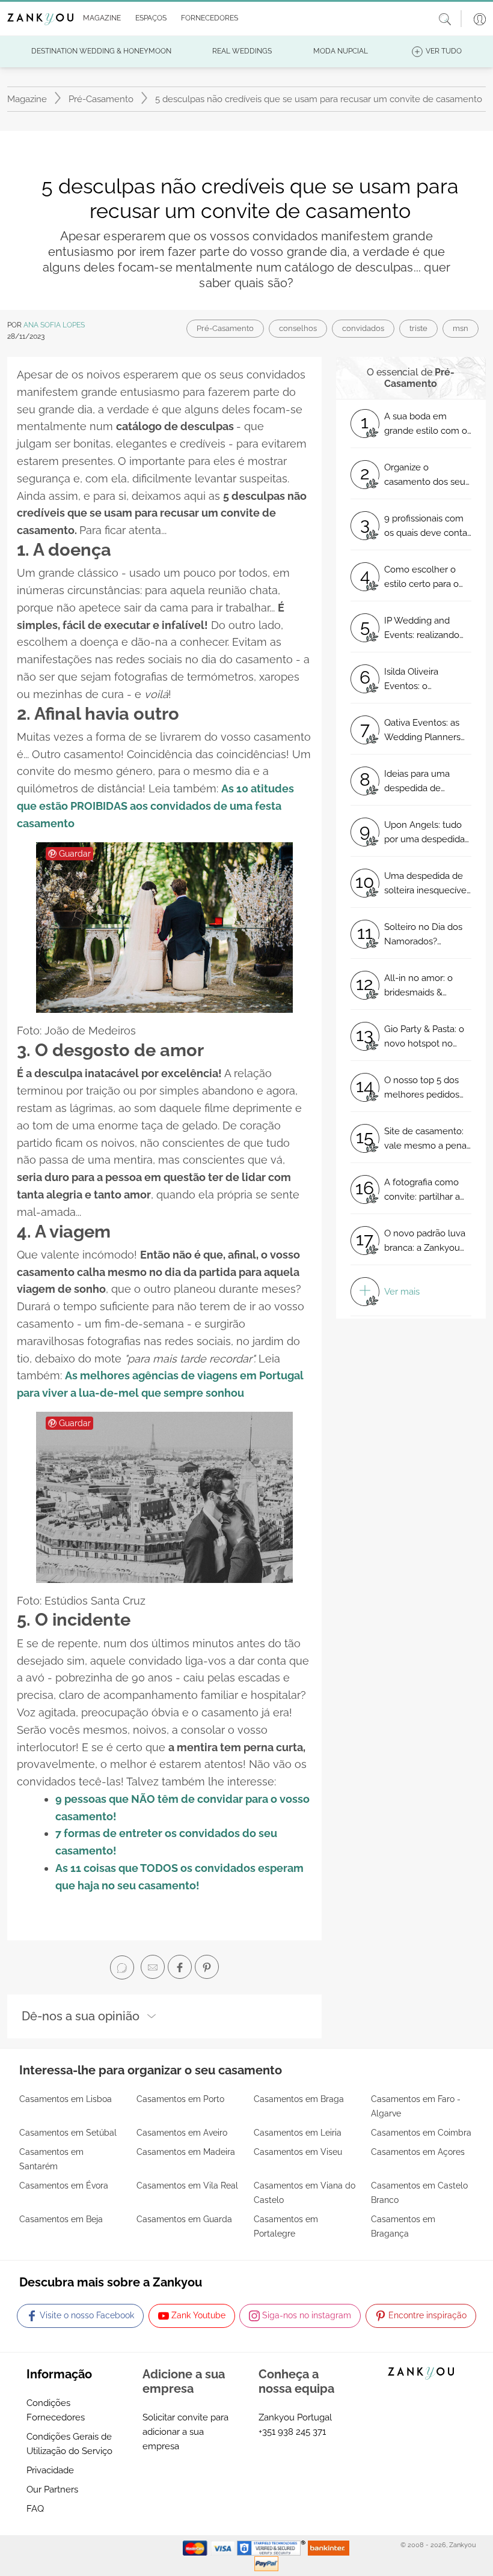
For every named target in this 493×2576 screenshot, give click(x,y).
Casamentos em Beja (61, 2219)
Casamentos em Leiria (298, 2133)
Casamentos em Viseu (298, 2152)
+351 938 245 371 (292, 2432)
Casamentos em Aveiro (182, 2133)
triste (418, 328)
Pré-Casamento (101, 99)
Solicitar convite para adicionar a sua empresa (185, 2432)
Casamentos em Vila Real (187, 2186)
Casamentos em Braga (299, 2099)
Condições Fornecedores (56, 2410)
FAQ (35, 2509)
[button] (100, 19)
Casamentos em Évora (64, 2186)
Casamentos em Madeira (186, 2152)
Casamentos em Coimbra (421, 2133)
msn (461, 328)
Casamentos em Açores (418, 2152)
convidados (363, 328)
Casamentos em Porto (180, 2099)
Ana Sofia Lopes (54, 325)
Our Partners (52, 2489)
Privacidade (50, 2470)
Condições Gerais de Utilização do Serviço (69, 2444)
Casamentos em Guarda (184, 2219)
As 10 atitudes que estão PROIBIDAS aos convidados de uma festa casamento (155, 806)
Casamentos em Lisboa (66, 2099)
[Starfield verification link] (272, 2547)
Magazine (27, 99)
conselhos (298, 328)
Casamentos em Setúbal (68, 2133)
